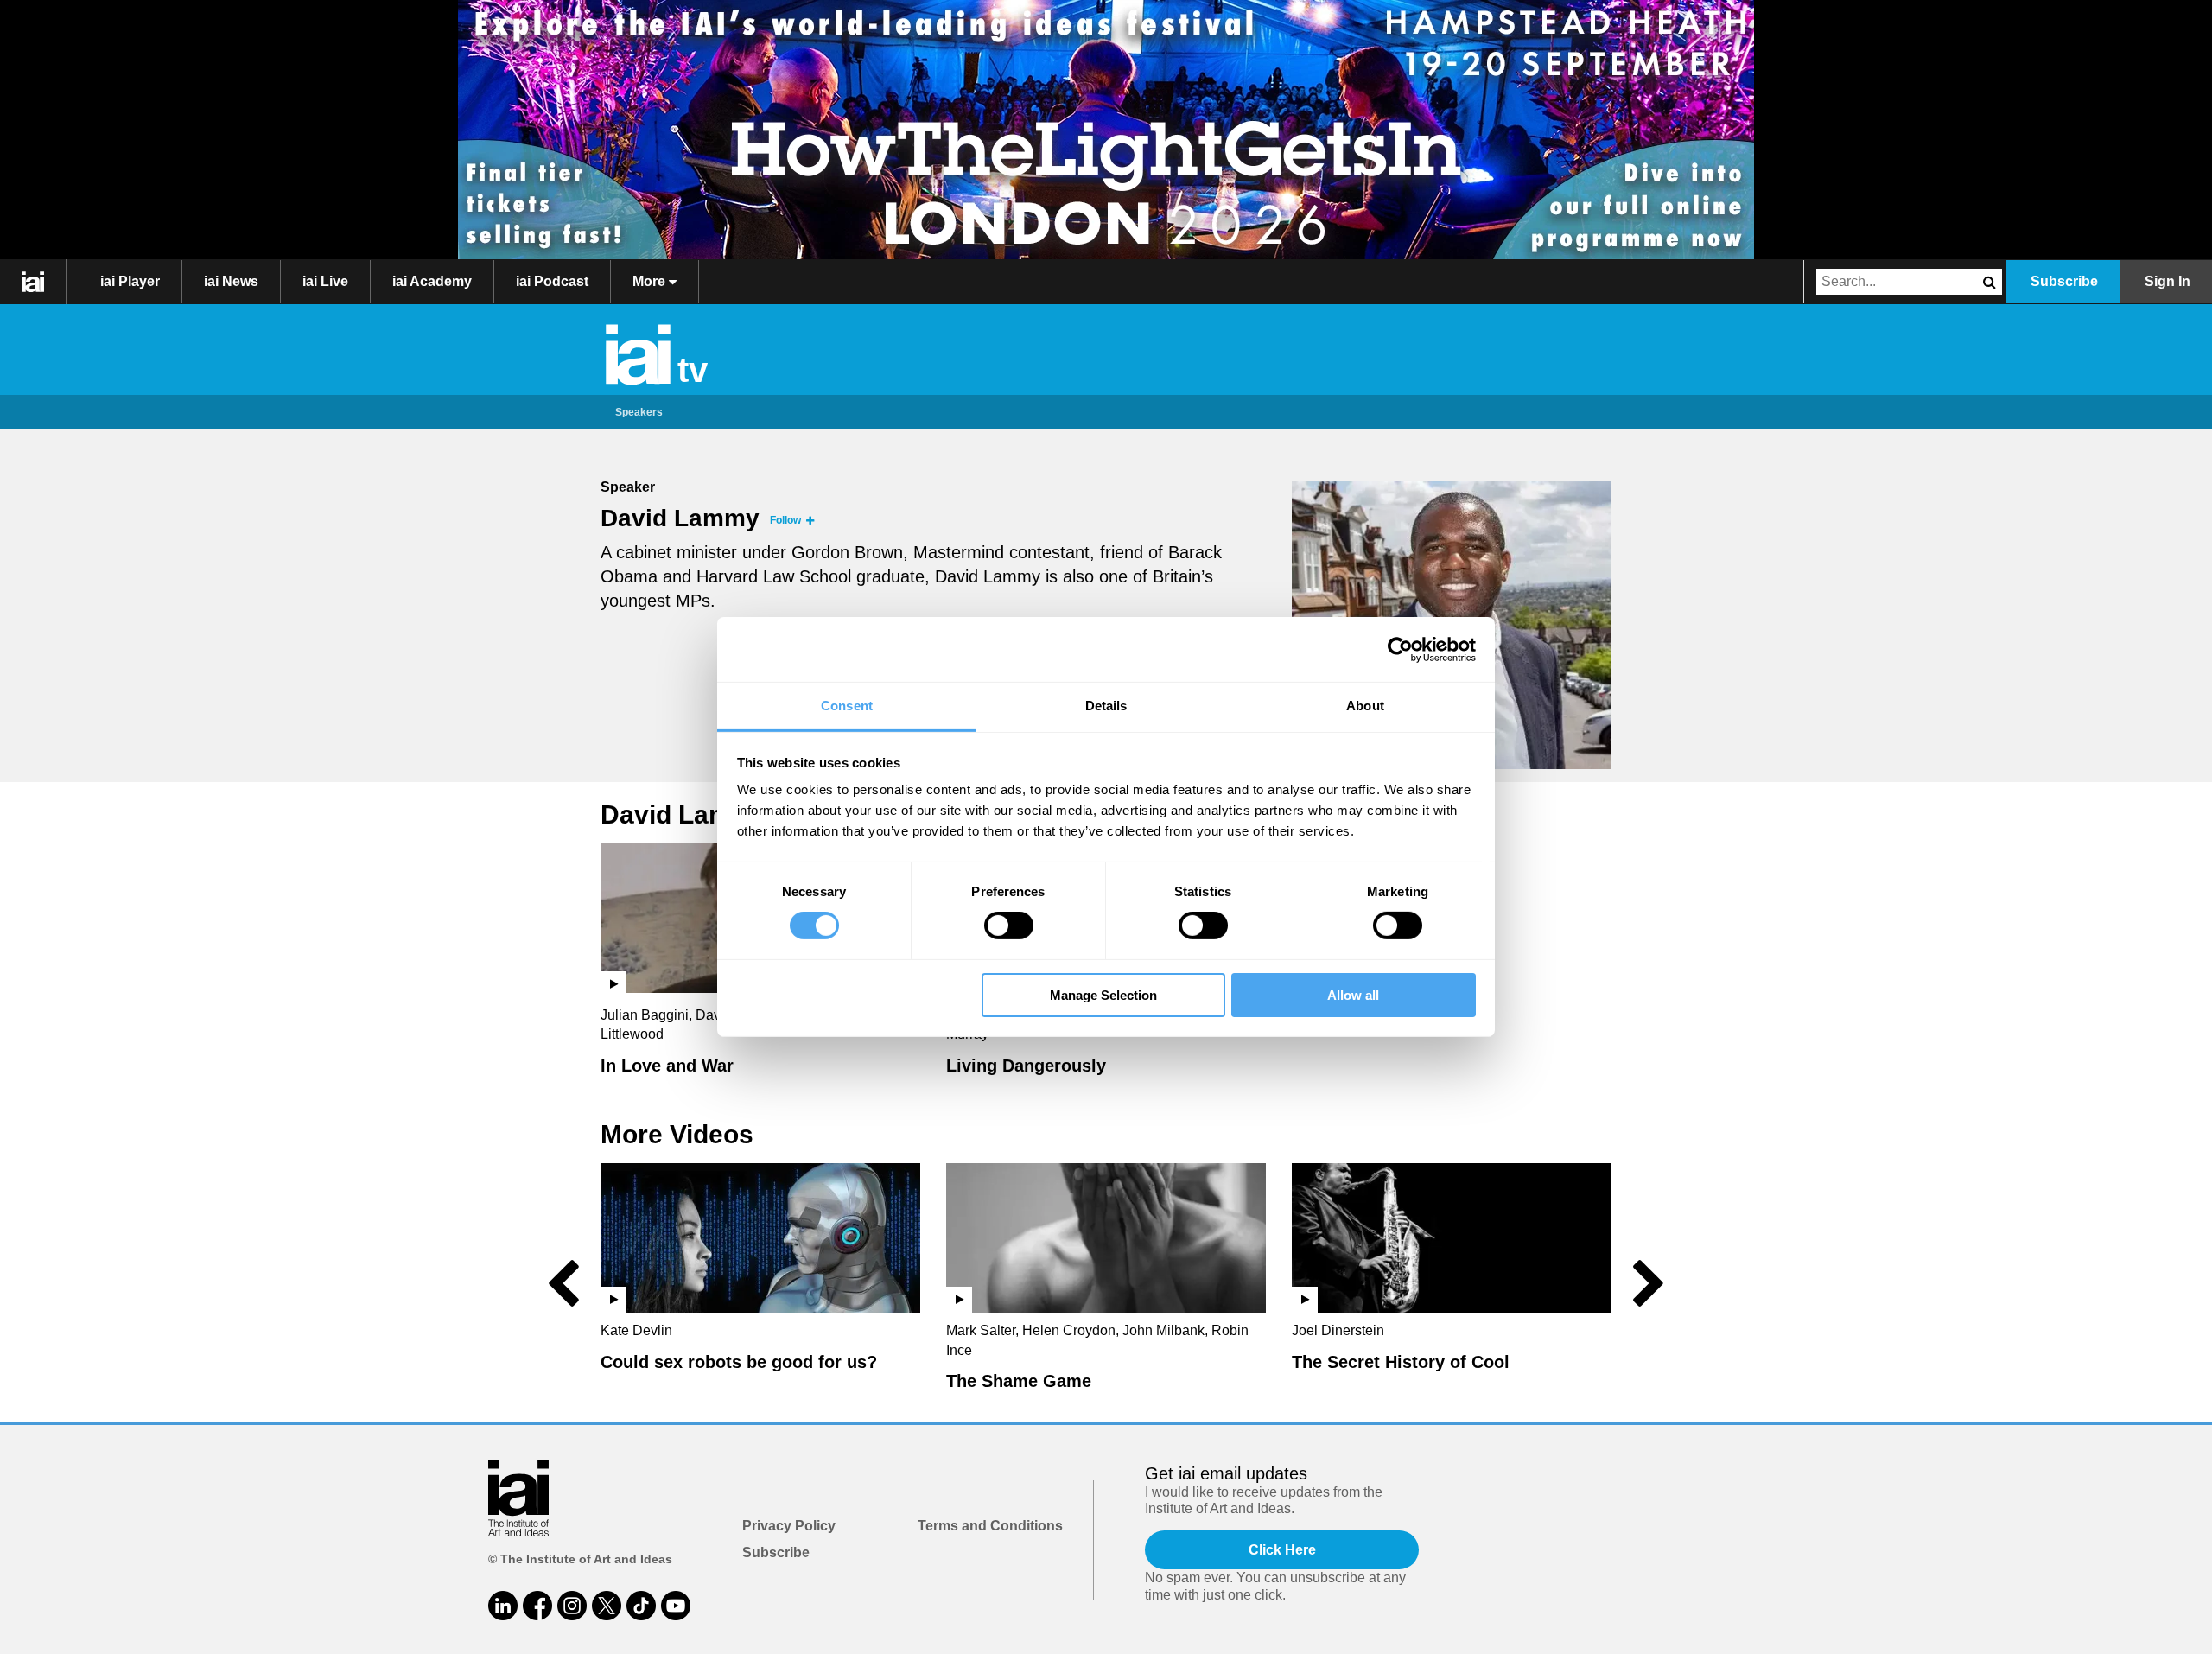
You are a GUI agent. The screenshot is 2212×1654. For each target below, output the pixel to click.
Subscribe (2064, 281)
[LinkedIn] (503, 1606)
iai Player (130, 281)
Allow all (1353, 995)
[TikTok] (641, 1606)
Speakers (639, 412)
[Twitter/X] (607, 1606)
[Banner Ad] (1106, 130)
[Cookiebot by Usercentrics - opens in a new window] (1400, 649)
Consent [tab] (847, 706)
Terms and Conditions (990, 1526)
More (651, 281)
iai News (231, 281)
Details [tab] (1106, 706)
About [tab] (1365, 706)
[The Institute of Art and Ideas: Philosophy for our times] (33, 282)
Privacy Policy (789, 1526)
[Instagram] (572, 1606)
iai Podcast (552, 281)
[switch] (1009, 926)
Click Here (1282, 1550)
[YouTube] (676, 1606)
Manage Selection (1103, 995)
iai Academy (432, 281)
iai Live (325, 281)
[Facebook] (537, 1606)
